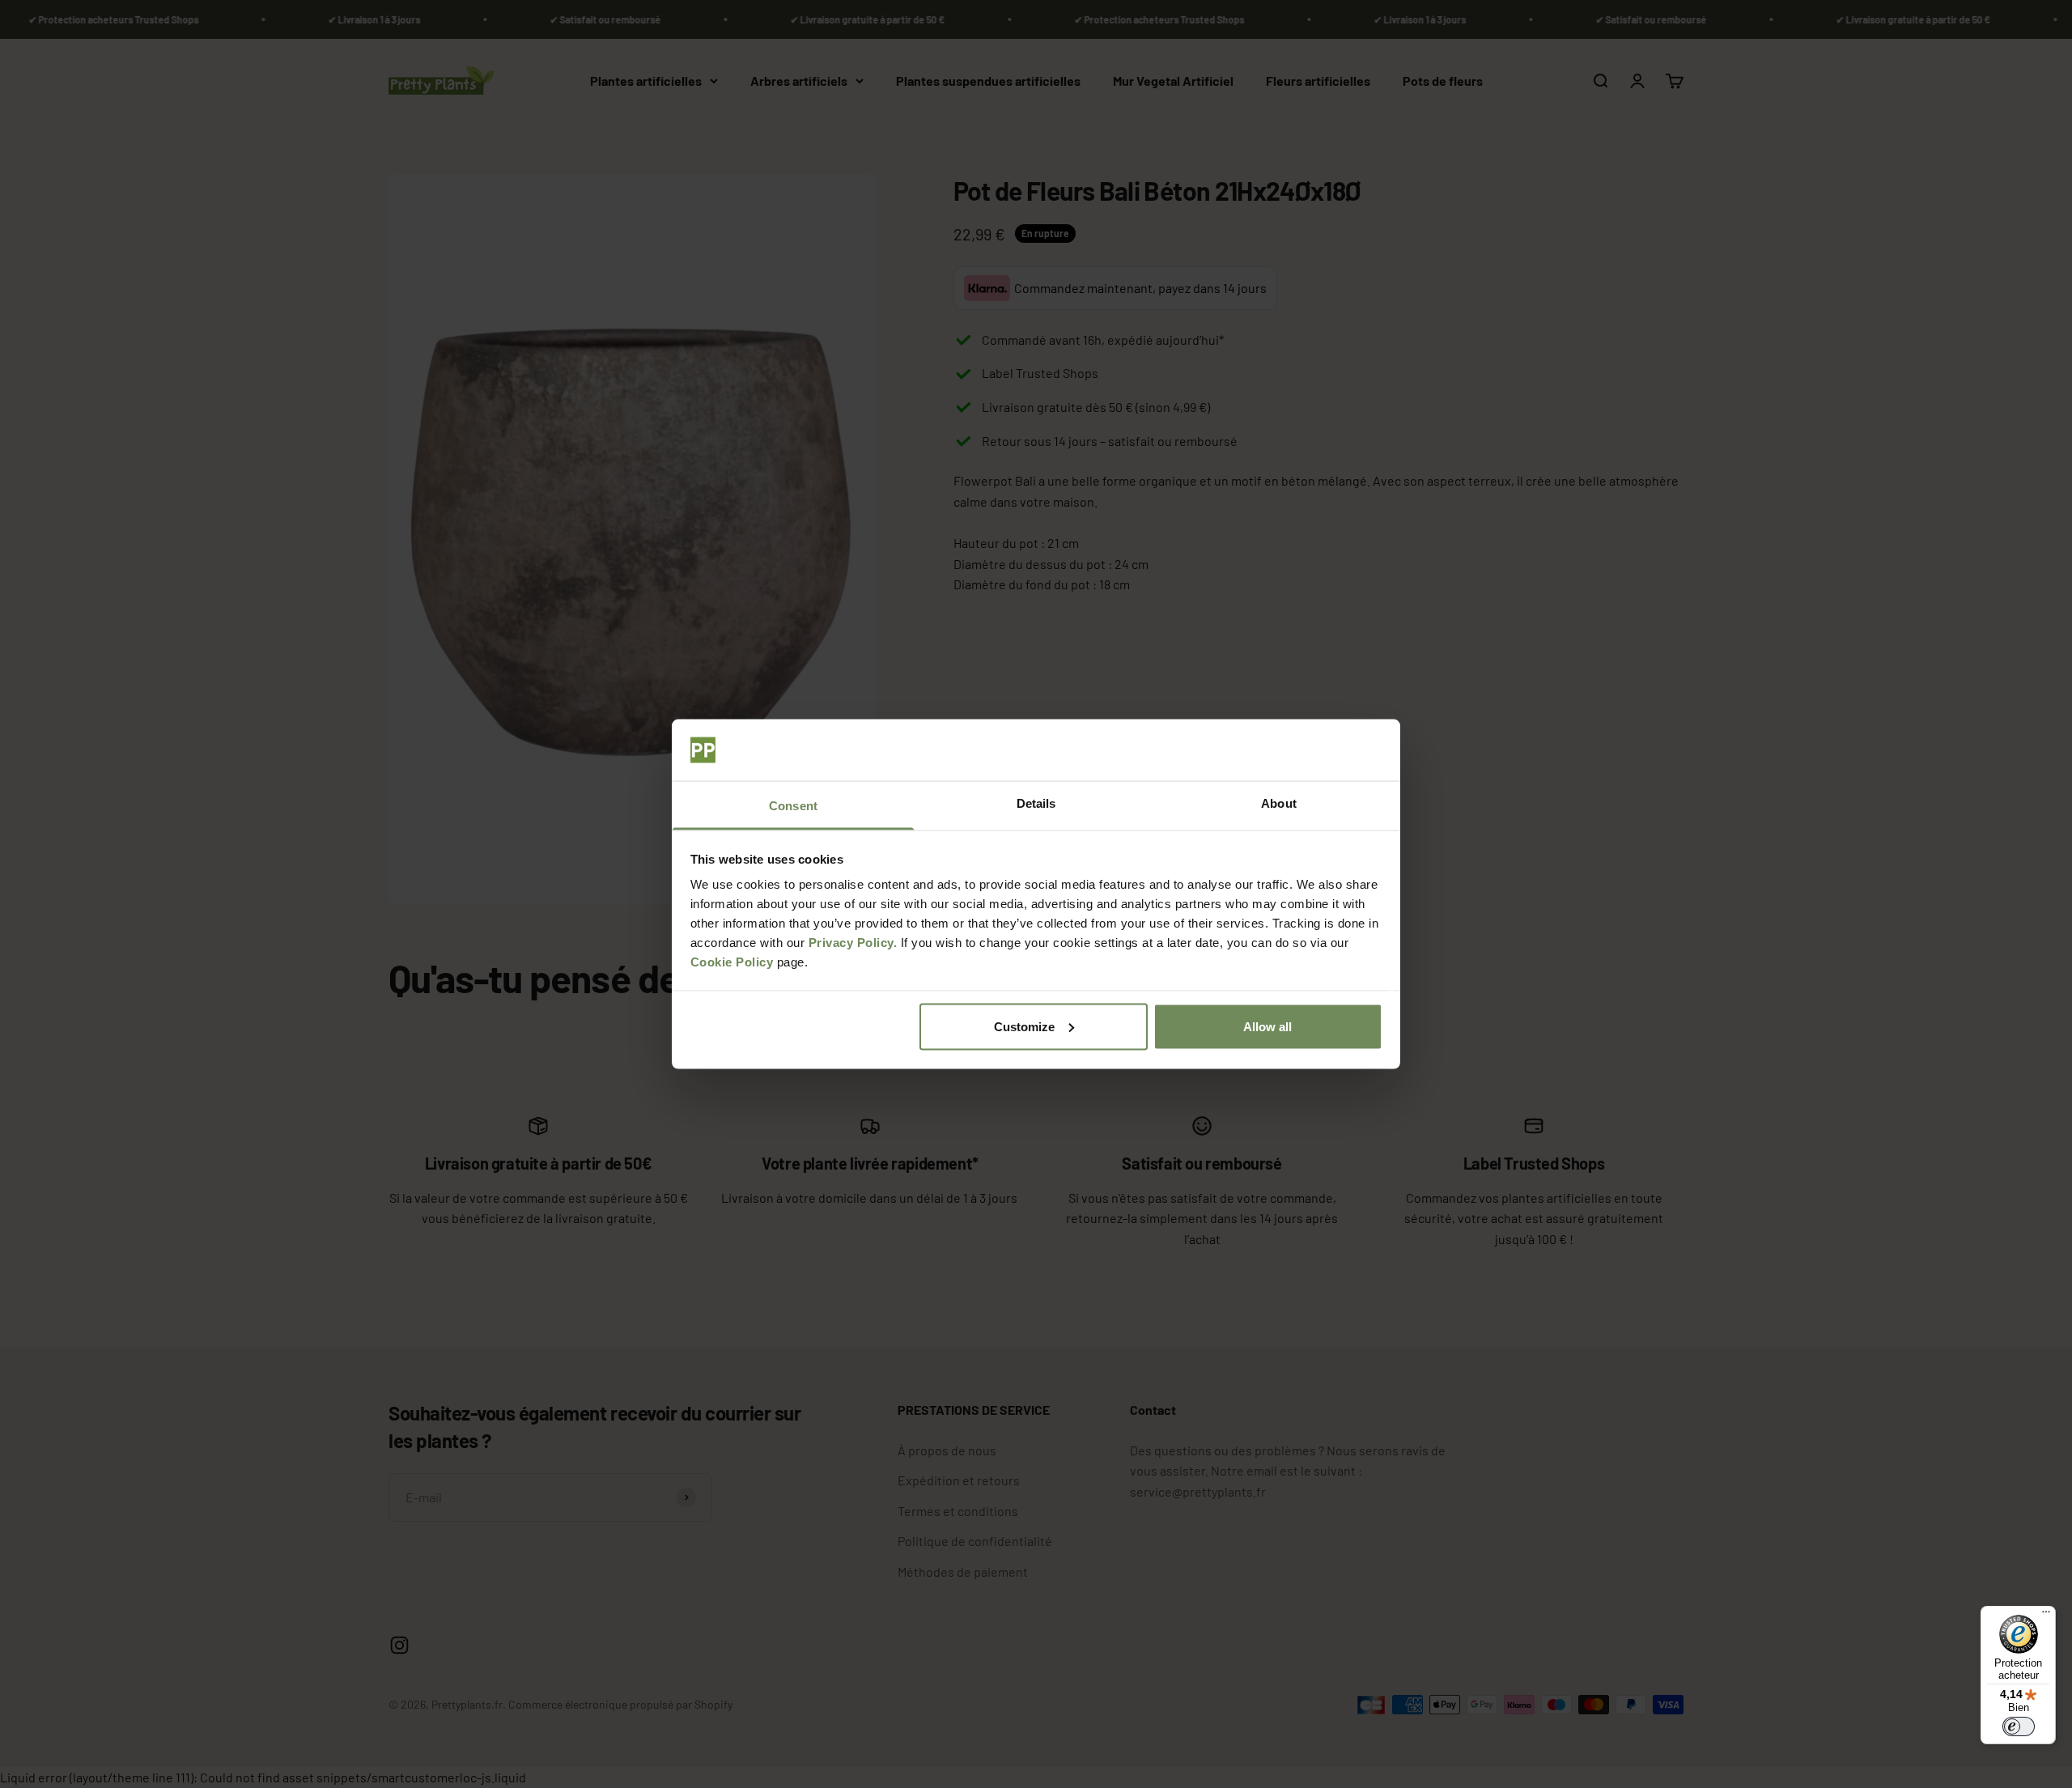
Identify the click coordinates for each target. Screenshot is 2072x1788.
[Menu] (2046, 1616)
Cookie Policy (732, 962)
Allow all (1267, 1026)
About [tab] (1279, 803)
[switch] (2019, 1726)
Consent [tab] (793, 806)
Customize (1024, 1026)
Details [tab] (1036, 803)
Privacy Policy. (853, 943)
